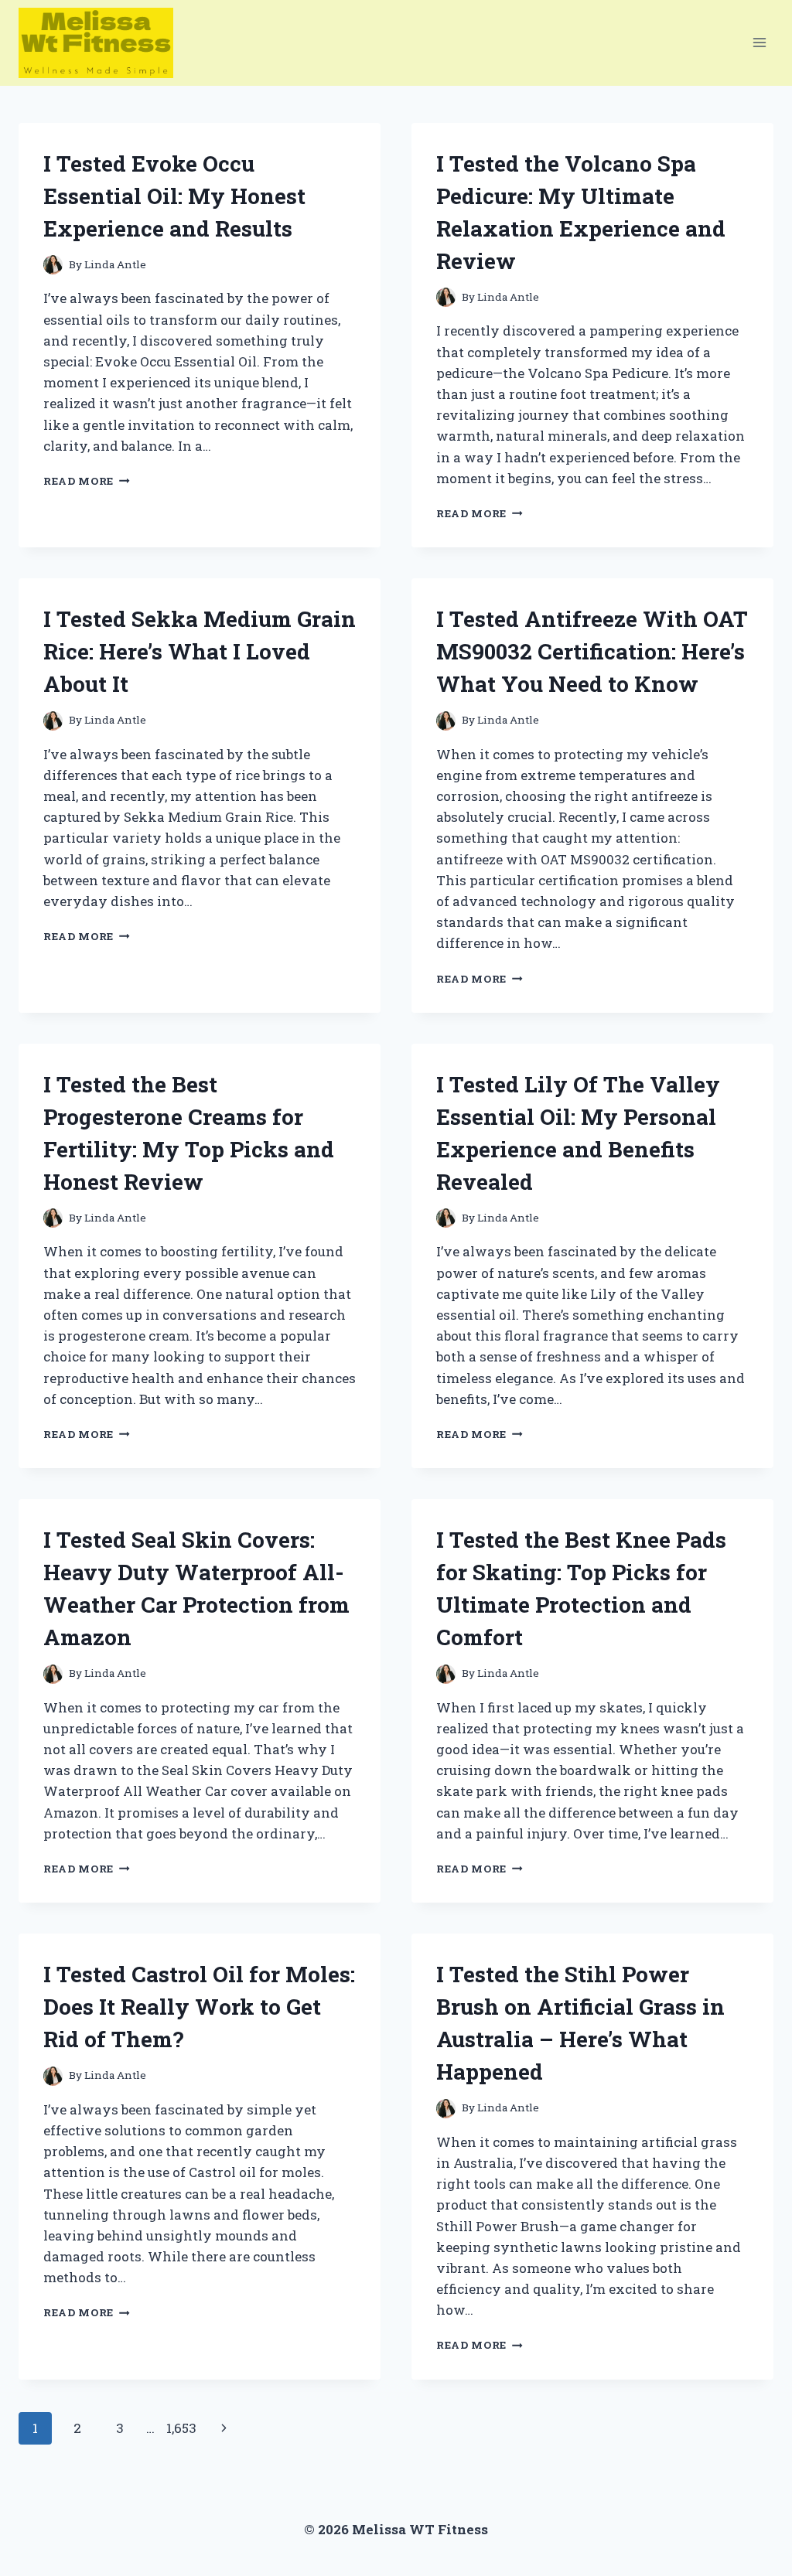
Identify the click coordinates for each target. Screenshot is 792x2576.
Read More (87, 481)
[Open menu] (759, 43)
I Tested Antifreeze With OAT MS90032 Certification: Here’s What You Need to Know (592, 651)
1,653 (181, 2428)
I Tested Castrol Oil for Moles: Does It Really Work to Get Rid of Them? (199, 2007)
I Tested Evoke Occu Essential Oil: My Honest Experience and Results (174, 196)
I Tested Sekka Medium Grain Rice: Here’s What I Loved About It (200, 651)
